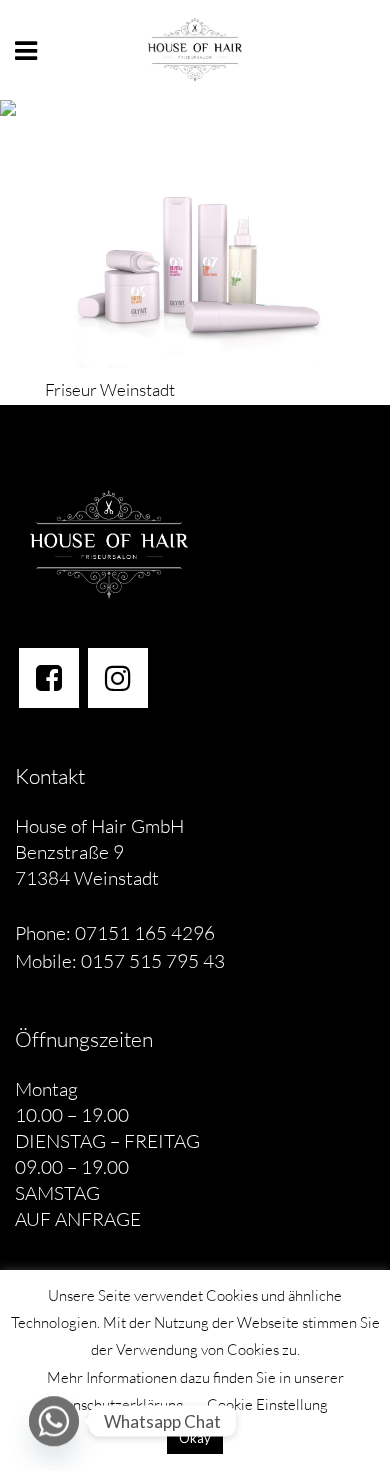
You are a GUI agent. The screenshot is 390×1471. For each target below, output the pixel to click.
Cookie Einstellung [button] (267, 1404)
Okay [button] (195, 1438)
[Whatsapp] (54, 1421)
